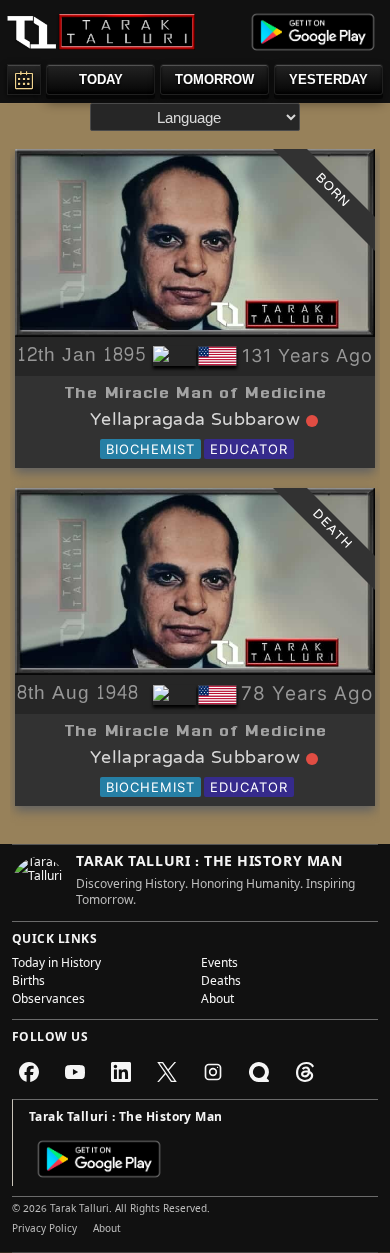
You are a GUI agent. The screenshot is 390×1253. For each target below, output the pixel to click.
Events (219, 965)
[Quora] (259, 1072)
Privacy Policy (44, 1230)
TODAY (101, 79)
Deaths (221, 983)
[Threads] (305, 1072)
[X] (167, 1072)
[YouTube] (75, 1072)
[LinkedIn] (121, 1072)
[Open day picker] (24, 79)
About (217, 1001)
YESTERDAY (328, 79)
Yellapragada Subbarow (195, 421)
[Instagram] (213, 1072)
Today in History (56, 965)
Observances (48, 1001)
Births (28, 983)
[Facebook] (29, 1072)
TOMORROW (214, 79)
